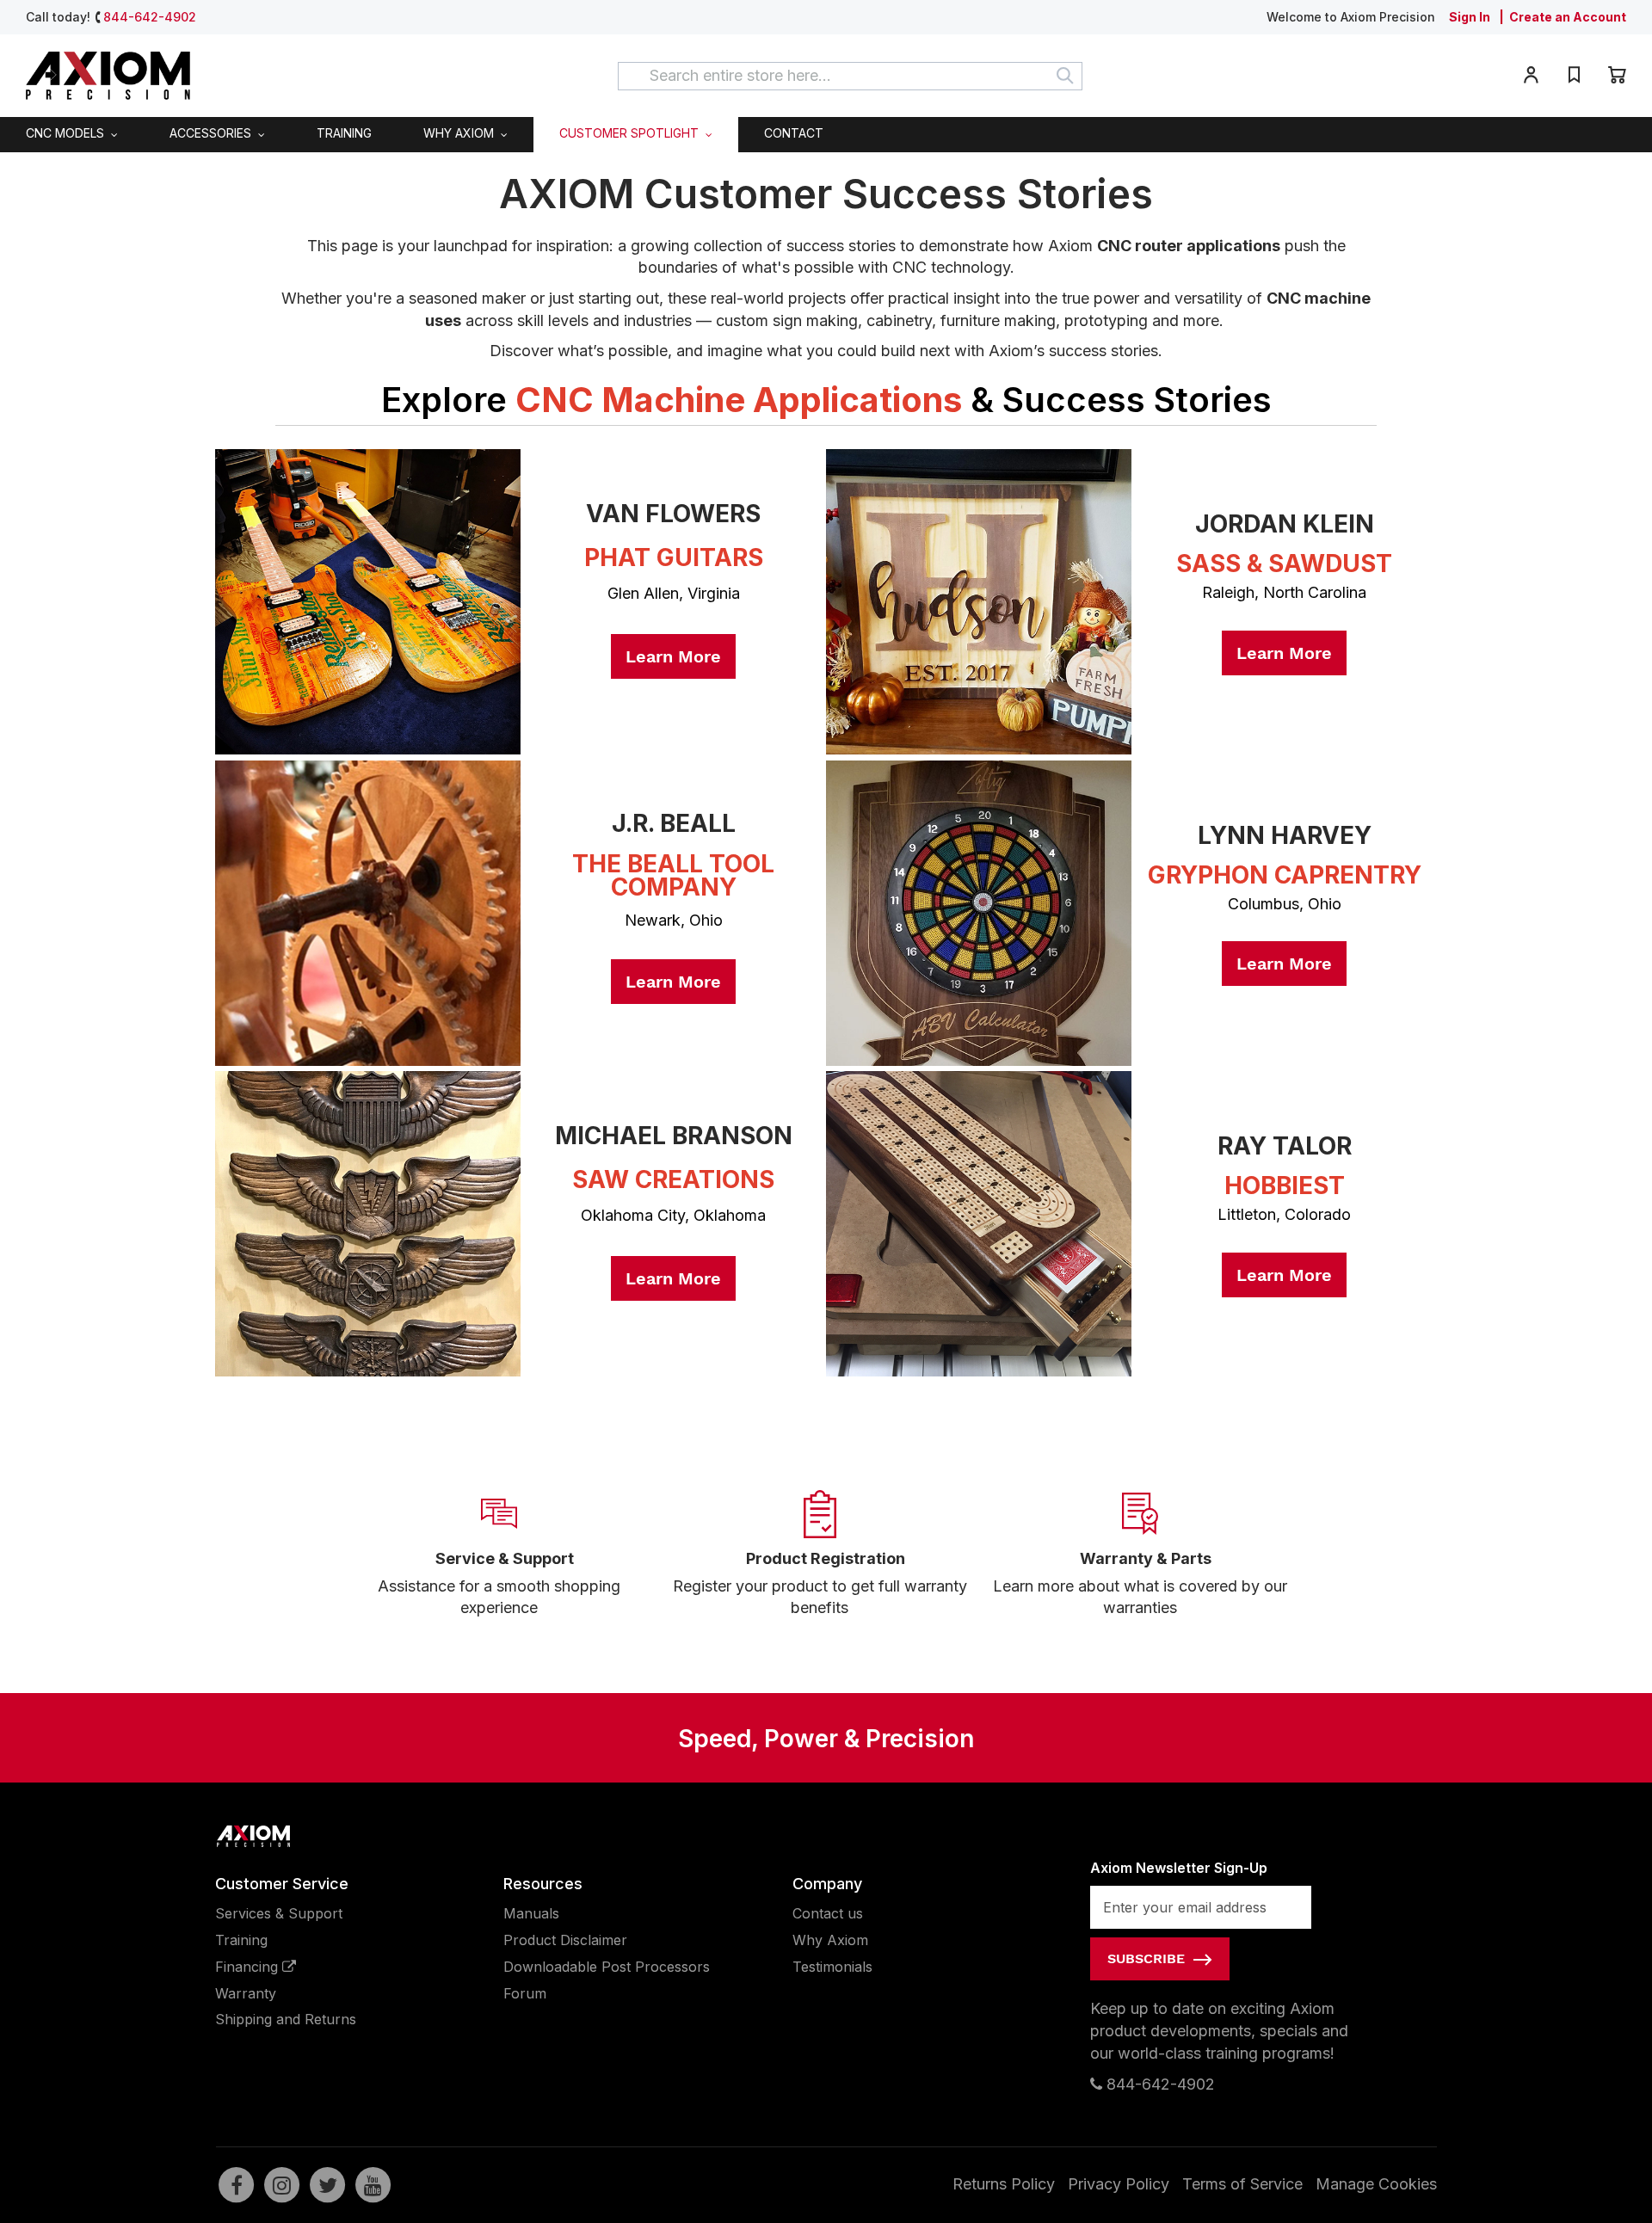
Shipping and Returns (286, 2019)
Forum (525, 1993)
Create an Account (1568, 17)
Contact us (828, 1913)
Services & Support (279, 1913)
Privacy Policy (1119, 2184)
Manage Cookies (1376, 2184)
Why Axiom (830, 1940)
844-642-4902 (150, 17)
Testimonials (832, 1967)
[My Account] (1531, 78)
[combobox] (850, 76)
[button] (1531, 78)
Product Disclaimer (565, 1940)
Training (241, 1940)
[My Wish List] (1574, 78)
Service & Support (505, 1558)
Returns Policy (1004, 2184)
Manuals (531, 1913)
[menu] (826, 134)
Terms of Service (1242, 2184)
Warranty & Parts (1146, 1558)
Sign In (1470, 17)
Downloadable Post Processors (607, 1967)
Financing (249, 1967)
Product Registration (826, 1558)
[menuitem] (72, 134)
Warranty (246, 1993)
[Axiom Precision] (108, 76)
